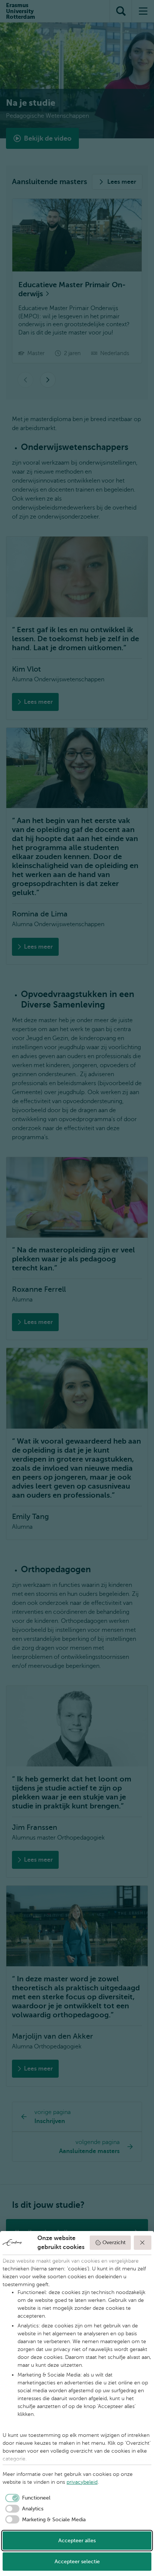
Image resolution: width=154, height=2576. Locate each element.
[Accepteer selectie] (143, 2243)
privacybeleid (82, 2482)
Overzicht (114, 2242)
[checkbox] (27, 2498)
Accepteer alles (77, 2541)
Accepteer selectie (77, 2562)
